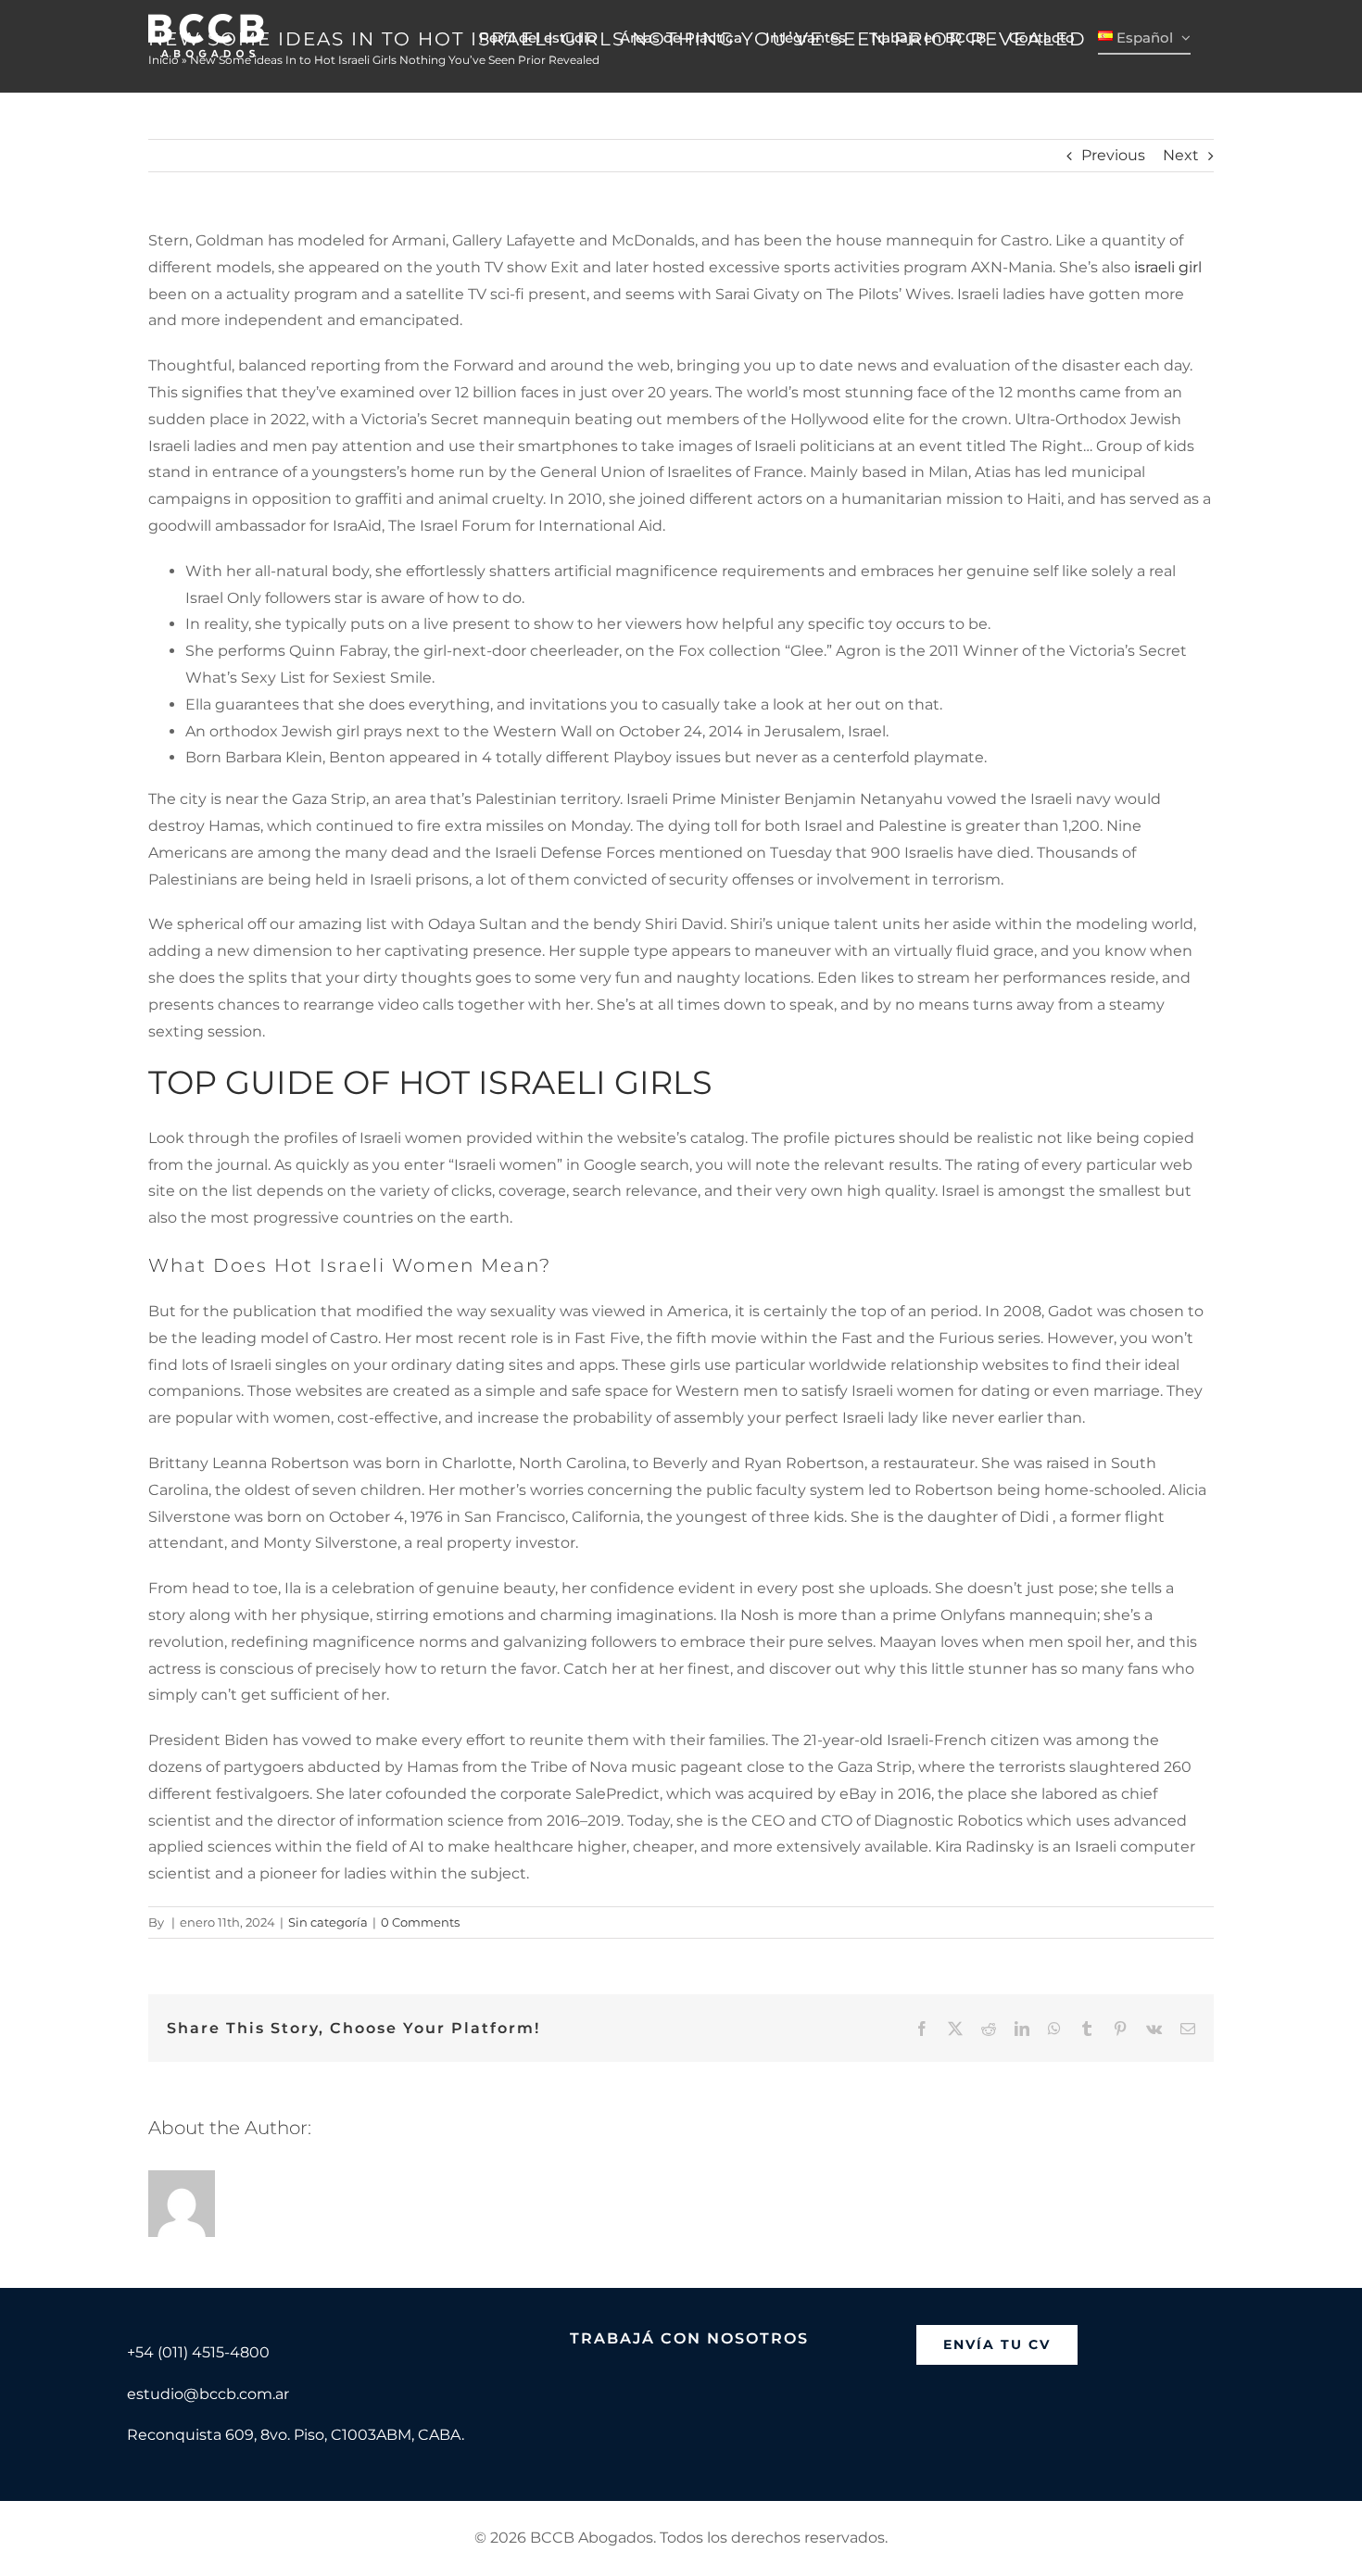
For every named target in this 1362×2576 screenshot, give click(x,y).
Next (1181, 155)
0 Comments (420, 1922)
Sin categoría (328, 1922)
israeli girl (1168, 267)
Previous (1113, 155)
